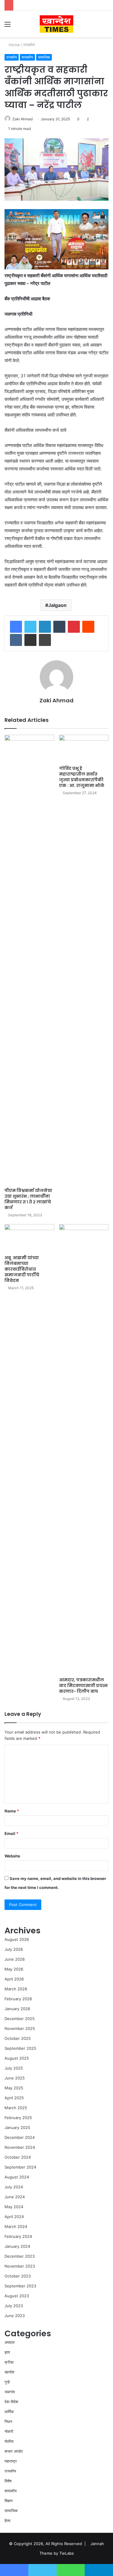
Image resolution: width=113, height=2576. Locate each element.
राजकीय (29, 45)
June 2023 (15, 2316)
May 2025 (14, 2088)
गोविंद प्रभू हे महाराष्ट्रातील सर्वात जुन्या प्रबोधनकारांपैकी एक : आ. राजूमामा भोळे (82, 777)
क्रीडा (9, 2362)
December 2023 (20, 2256)
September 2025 (20, 2048)
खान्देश (9, 2372)
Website (12, 1856)
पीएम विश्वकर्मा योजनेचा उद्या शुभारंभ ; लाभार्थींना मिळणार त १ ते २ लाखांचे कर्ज (28, 1199)
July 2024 (14, 2187)
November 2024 (20, 2147)
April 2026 (14, 1979)
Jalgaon (57, 605)
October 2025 (18, 2038)
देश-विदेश (11, 2402)
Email (11, 1833)
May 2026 (14, 1969)
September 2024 (20, 2167)
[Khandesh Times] (56, 24)
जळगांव (10, 2392)
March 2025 (16, 2108)
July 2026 (14, 1949)
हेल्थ (8, 2520)
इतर (7, 2352)
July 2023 (14, 2306)
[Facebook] (16, 627)
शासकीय (27, 57)
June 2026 (15, 1959)
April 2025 (14, 2098)
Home (14, 45)
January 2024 (17, 2246)
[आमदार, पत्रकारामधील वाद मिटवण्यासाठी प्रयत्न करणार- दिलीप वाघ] (84, 1449)
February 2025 (18, 2118)
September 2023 (20, 2286)
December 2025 (20, 2019)
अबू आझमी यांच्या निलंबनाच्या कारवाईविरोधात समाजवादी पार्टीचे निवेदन (22, 1269)
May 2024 (14, 2207)
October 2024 (18, 2157)
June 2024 (15, 2197)
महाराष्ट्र (11, 2461)
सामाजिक (44, 57)
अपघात (9, 2342)
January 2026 (17, 2009)
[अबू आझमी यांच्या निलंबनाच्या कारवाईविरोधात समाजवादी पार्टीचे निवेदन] (29, 1238)
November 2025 (20, 2028)
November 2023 (20, 2266)
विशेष (8, 2481)
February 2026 (18, 1999)
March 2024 (16, 2226)
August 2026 (17, 1939)
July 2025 (14, 2068)
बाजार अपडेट (14, 2451)
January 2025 (17, 2127)
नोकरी (9, 2431)
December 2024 (20, 2137)
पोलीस (9, 2441)
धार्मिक (9, 2412)
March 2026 (16, 1989)
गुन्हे (7, 2382)
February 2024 (18, 2236)
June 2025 (15, 2078)
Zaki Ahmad (22, 119)
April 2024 (14, 2217)
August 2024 (17, 2177)
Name (12, 1811)
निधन (8, 2421)
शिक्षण (9, 2501)
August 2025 (17, 2058)
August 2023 (17, 2296)
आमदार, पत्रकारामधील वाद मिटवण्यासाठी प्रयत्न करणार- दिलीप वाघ (83, 1686)
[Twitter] (30, 627)
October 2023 (18, 2276)
